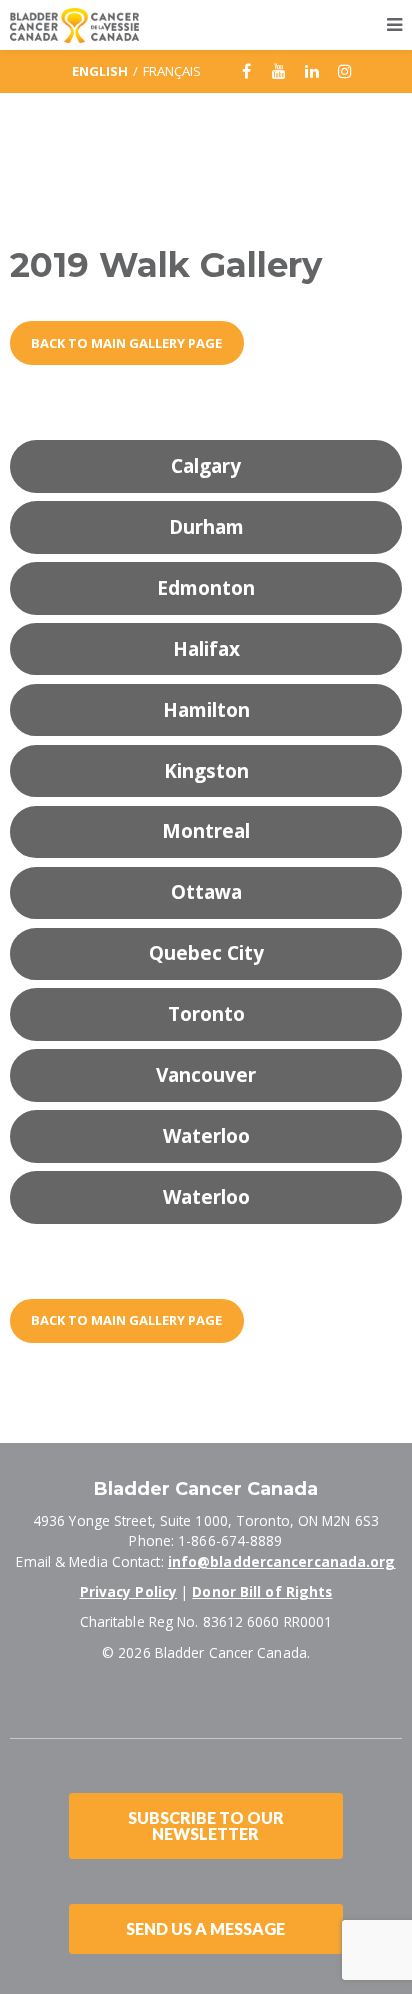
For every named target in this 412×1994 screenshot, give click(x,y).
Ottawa (206, 892)
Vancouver (206, 1075)
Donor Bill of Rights (262, 1592)
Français (172, 71)
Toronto (206, 1014)
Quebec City (206, 953)
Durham (206, 527)
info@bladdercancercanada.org (282, 1562)
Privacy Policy (128, 1592)
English (100, 71)
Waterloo (206, 1136)
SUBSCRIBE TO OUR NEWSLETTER (206, 1825)
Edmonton (206, 588)
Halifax (206, 649)
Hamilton (206, 710)
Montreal (206, 831)
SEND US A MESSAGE (205, 1928)
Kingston (206, 771)
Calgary (206, 466)
